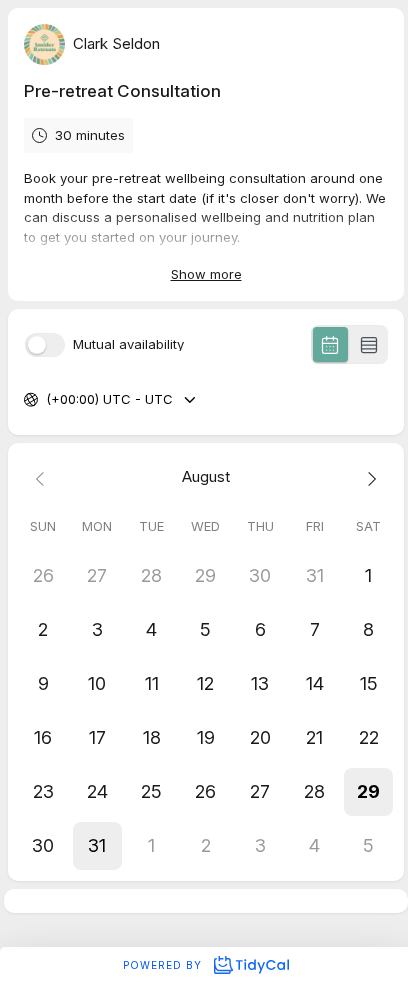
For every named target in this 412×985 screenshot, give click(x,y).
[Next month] (369, 477)
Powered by (164, 965)
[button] (369, 792)
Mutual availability (128, 344)
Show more (206, 274)
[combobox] (48, 400)
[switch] (45, 345)
